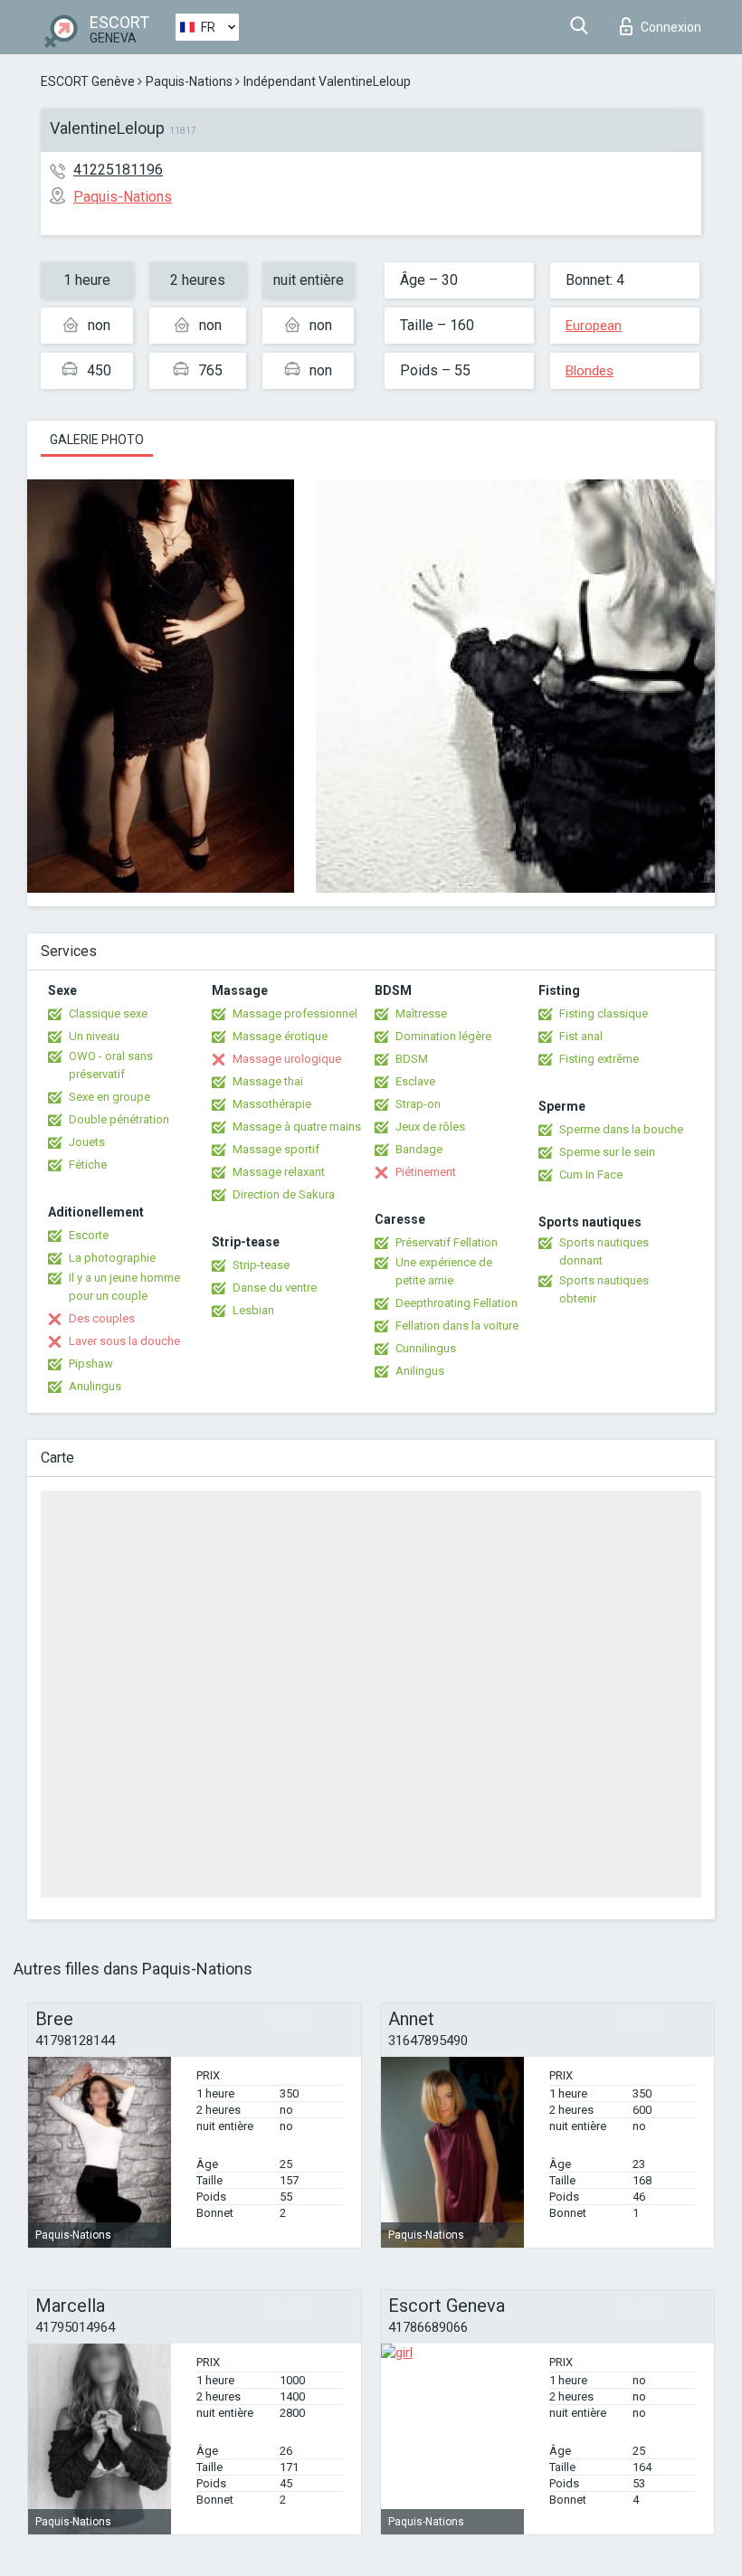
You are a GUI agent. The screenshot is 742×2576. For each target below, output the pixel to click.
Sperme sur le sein (607, 1152)
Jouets (87, 1142)
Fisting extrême (599, 1059)
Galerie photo (97, 440)
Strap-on (418, 1104)
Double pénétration (119, 1119)
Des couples (102, 1318)
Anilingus (420, 1371)
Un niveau (94, 1036)
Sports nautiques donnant (604, 1251)
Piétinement (426, 1172)
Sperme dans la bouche (621, 1129)
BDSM (412, 1059)
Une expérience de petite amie (444, 1271)
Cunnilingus (426, 1348)
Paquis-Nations (189, 81)
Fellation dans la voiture (457, 1326)
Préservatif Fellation (447, 1242)
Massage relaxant (279, 1172)
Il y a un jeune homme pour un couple (124, 1287)
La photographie (112, 1258)
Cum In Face (591, 1174)
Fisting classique (604, 1013)
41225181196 (118, 170)
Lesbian (253, 1310)
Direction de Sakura (284, 1194)
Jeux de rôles (430, 1127)
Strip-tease (261, 1265)
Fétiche (88, 1165)
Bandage (419, 1149)
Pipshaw (91, 1364)
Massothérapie (272, 1104)
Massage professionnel (295, 1013)
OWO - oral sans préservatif (111, 1065)
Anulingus (95, 1386)
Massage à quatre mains (297, 1127)
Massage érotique (280, 1036)
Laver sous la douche (124, 1341)
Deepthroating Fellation (457, 1303)
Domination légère (443, 1036)
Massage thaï (268, 1081)
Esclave (415, 1081)
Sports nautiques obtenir (604, 1289)
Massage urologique (287, 1059)
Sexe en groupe (109, 1097)
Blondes (590, 371)
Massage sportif (276, 1149)
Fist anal (581, 1036)
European (594, 326)
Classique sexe (108, 1013)
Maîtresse (421, 1013)
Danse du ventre (275, 1288)
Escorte (89, 1235)
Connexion (671, 27)
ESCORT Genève (88, 81)
